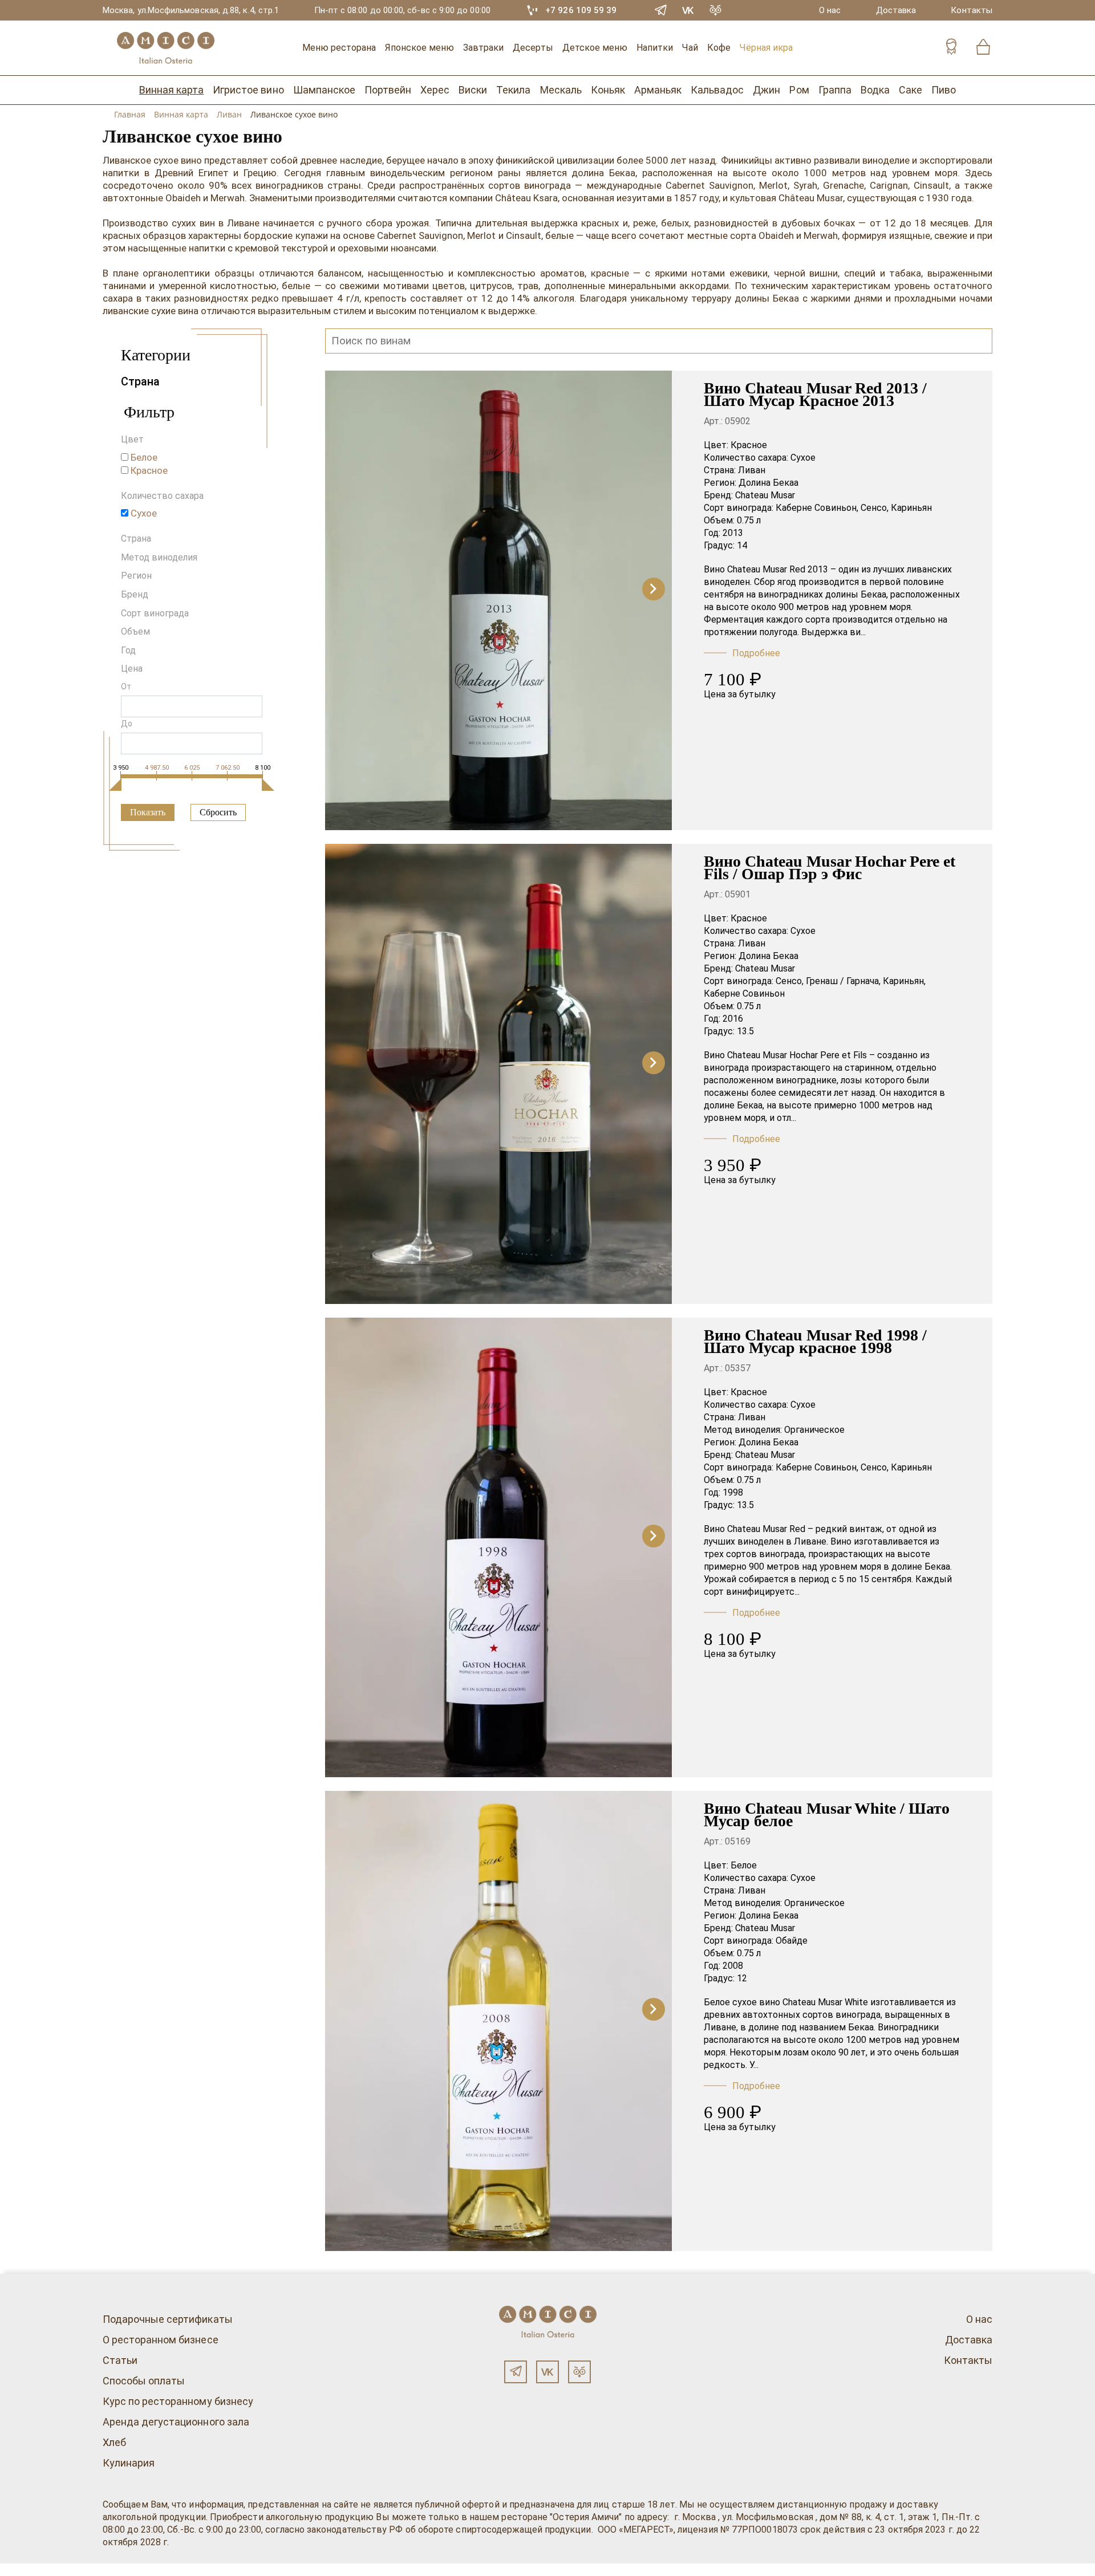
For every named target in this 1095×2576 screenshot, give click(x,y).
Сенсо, (875, 508)
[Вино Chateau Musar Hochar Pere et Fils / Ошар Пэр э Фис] (498, 1074)
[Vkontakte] (688, 10)
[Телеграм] (516, 2372)
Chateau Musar (765, 495)
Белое (744, 1865)
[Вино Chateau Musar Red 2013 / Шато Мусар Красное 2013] (498, 600)
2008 (733, 1966)
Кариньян (911, 508)
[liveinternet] (25, 2570)
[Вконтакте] (547, 2372)
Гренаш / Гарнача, (843, 981)
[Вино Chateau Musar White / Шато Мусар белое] (498, 2021)
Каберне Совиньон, (817, 508)
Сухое (803, 458)
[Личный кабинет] (951, 48)
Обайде (792, 1941)
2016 (733, 1019)
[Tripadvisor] (716, 10)
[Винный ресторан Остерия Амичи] (165, 48)
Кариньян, (904, 981)
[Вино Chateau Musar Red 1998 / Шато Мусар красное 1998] (498, 1547)
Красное (749, 445)
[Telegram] (661, 10)
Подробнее (756, 653)
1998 (733, 1492)
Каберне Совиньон (744, 994)
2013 (733, 533)
